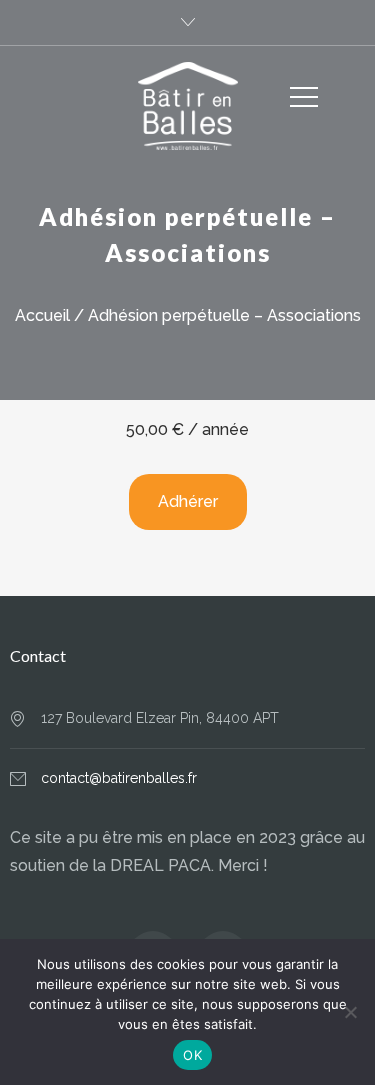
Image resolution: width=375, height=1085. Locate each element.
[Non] (350, 1012)
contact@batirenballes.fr (119, 778)
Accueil (42, 315)
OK (192, 1055)
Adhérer (188, 501)
